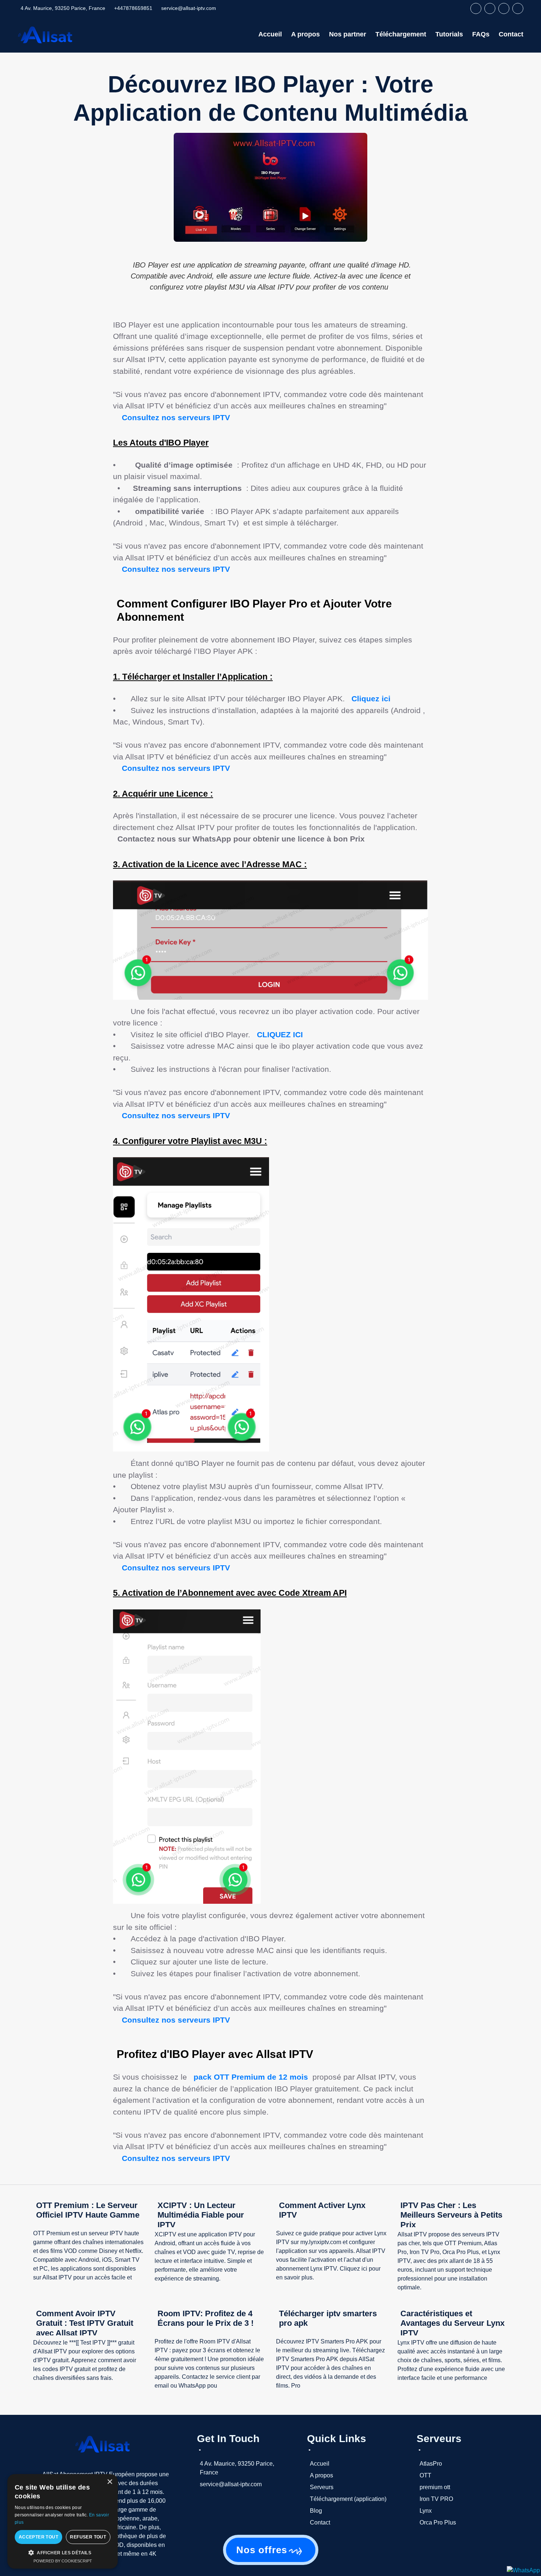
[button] (63, 2552)
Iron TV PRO (436, 2499)
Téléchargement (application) (348, 2499)
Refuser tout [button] (88, 2537)
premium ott (435, 2487)
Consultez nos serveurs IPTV (177, 417)
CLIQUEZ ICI (281, 1034)
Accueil (270, 34)
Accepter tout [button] (38, 2537)
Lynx (426, 2511)
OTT (425, 2475)
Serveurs (322, 2487)
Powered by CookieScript (63, 2561)
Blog (316, 2511)
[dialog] (63, 2521)
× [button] (109, 2482)
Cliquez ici (371, 699)
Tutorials (449, 34)
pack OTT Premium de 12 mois (251, 2077)
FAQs (481, 34)
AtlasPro (431, 2464)
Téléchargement (401, 34)
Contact (511, 34)
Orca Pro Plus (438, 2522)
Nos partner (348, 34)
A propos (305, 34)
